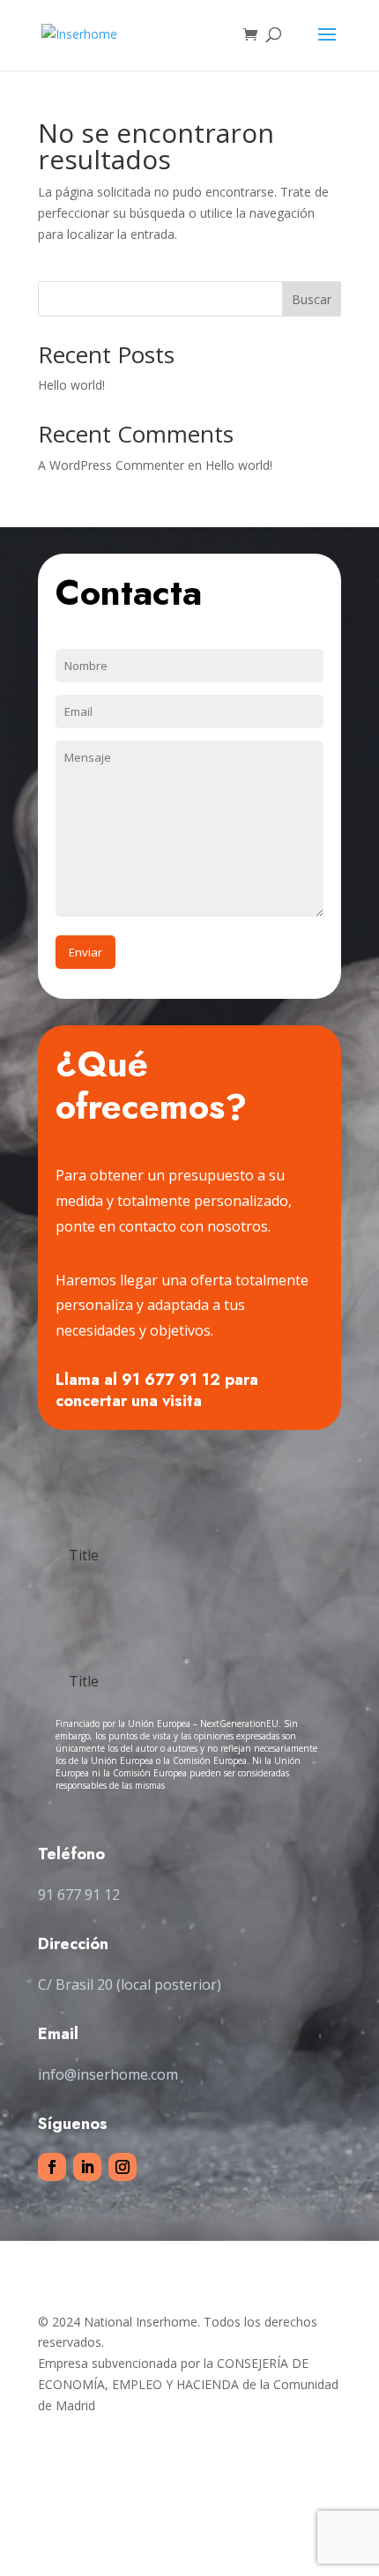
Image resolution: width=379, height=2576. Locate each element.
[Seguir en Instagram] (123, 2167)
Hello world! (71, 385)
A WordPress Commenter (111, 465)
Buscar (312, 299)
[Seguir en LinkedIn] (87, 2167)
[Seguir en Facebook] (52, 2167)
